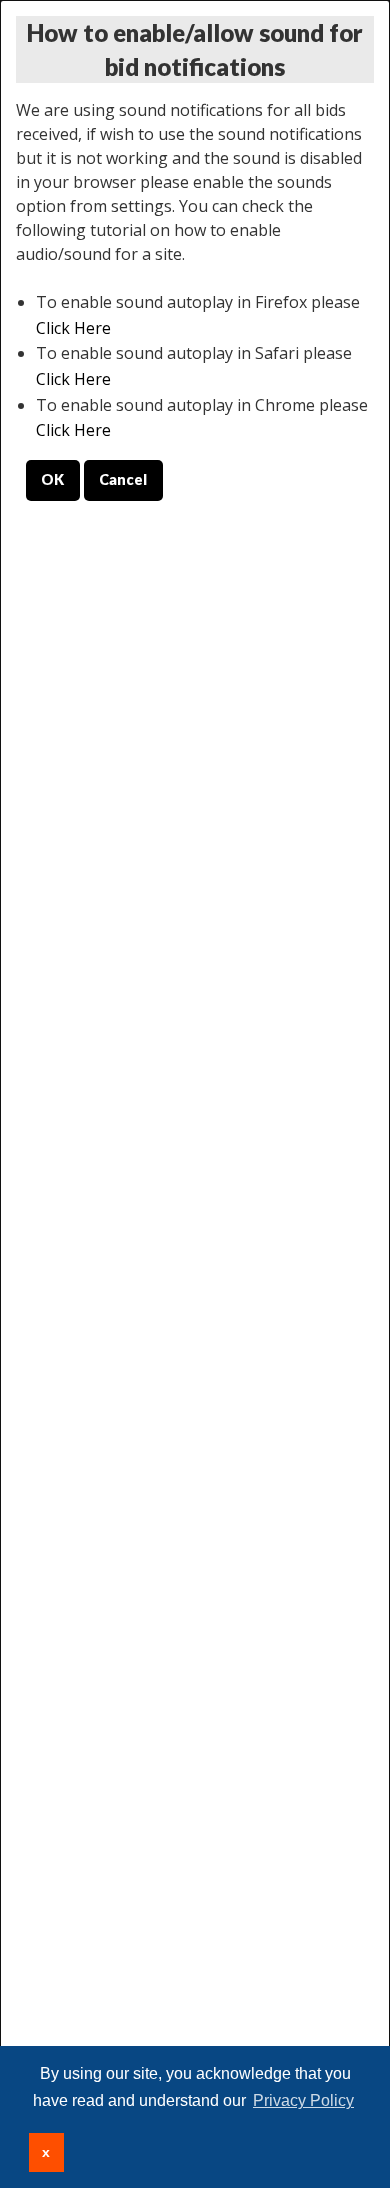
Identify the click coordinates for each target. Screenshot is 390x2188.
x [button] (46, 2152)
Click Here (73, 328)
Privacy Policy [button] (303, 2100)
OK (52, 479)
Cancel (123, 479)
